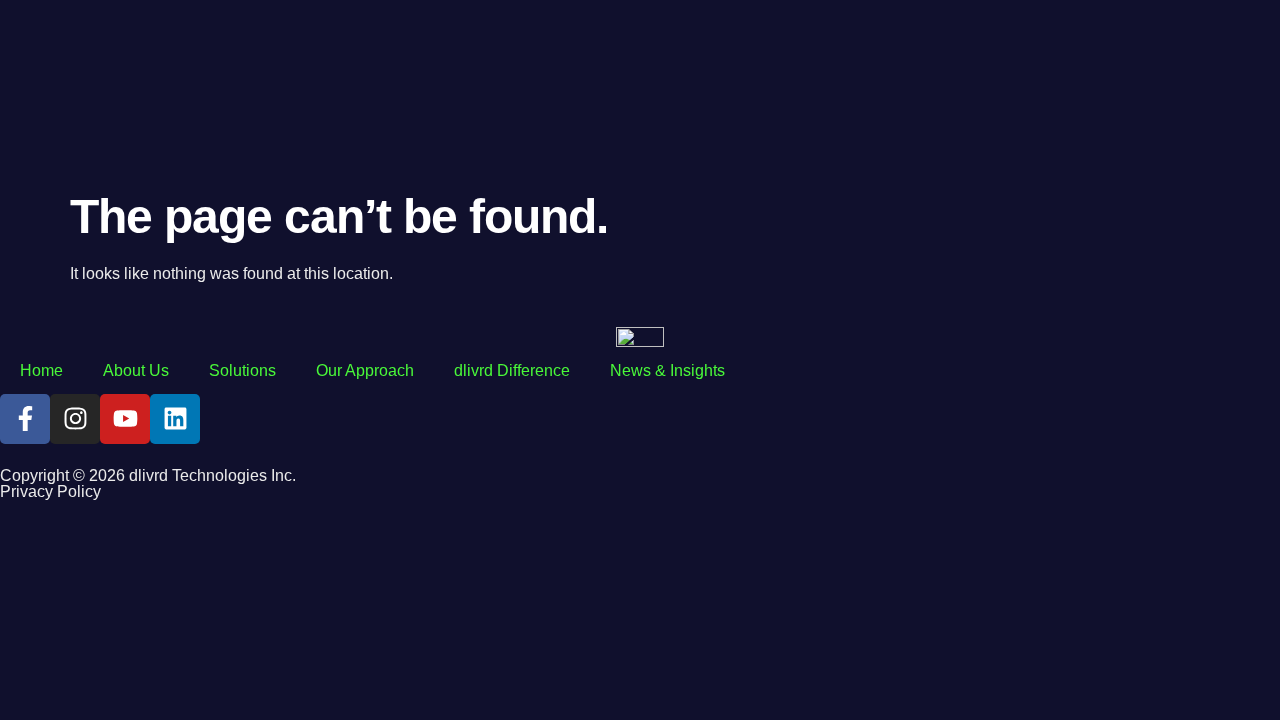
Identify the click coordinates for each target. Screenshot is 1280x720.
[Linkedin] (175, 419)
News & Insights (667, 370)
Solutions (242, 370)
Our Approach (365, 370)
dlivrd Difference (512, 370)
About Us (136, 370)
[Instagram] (75, 419)
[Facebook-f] (25, 419)
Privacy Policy (50, 491)
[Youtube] (125, 419)
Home (41, 370)
